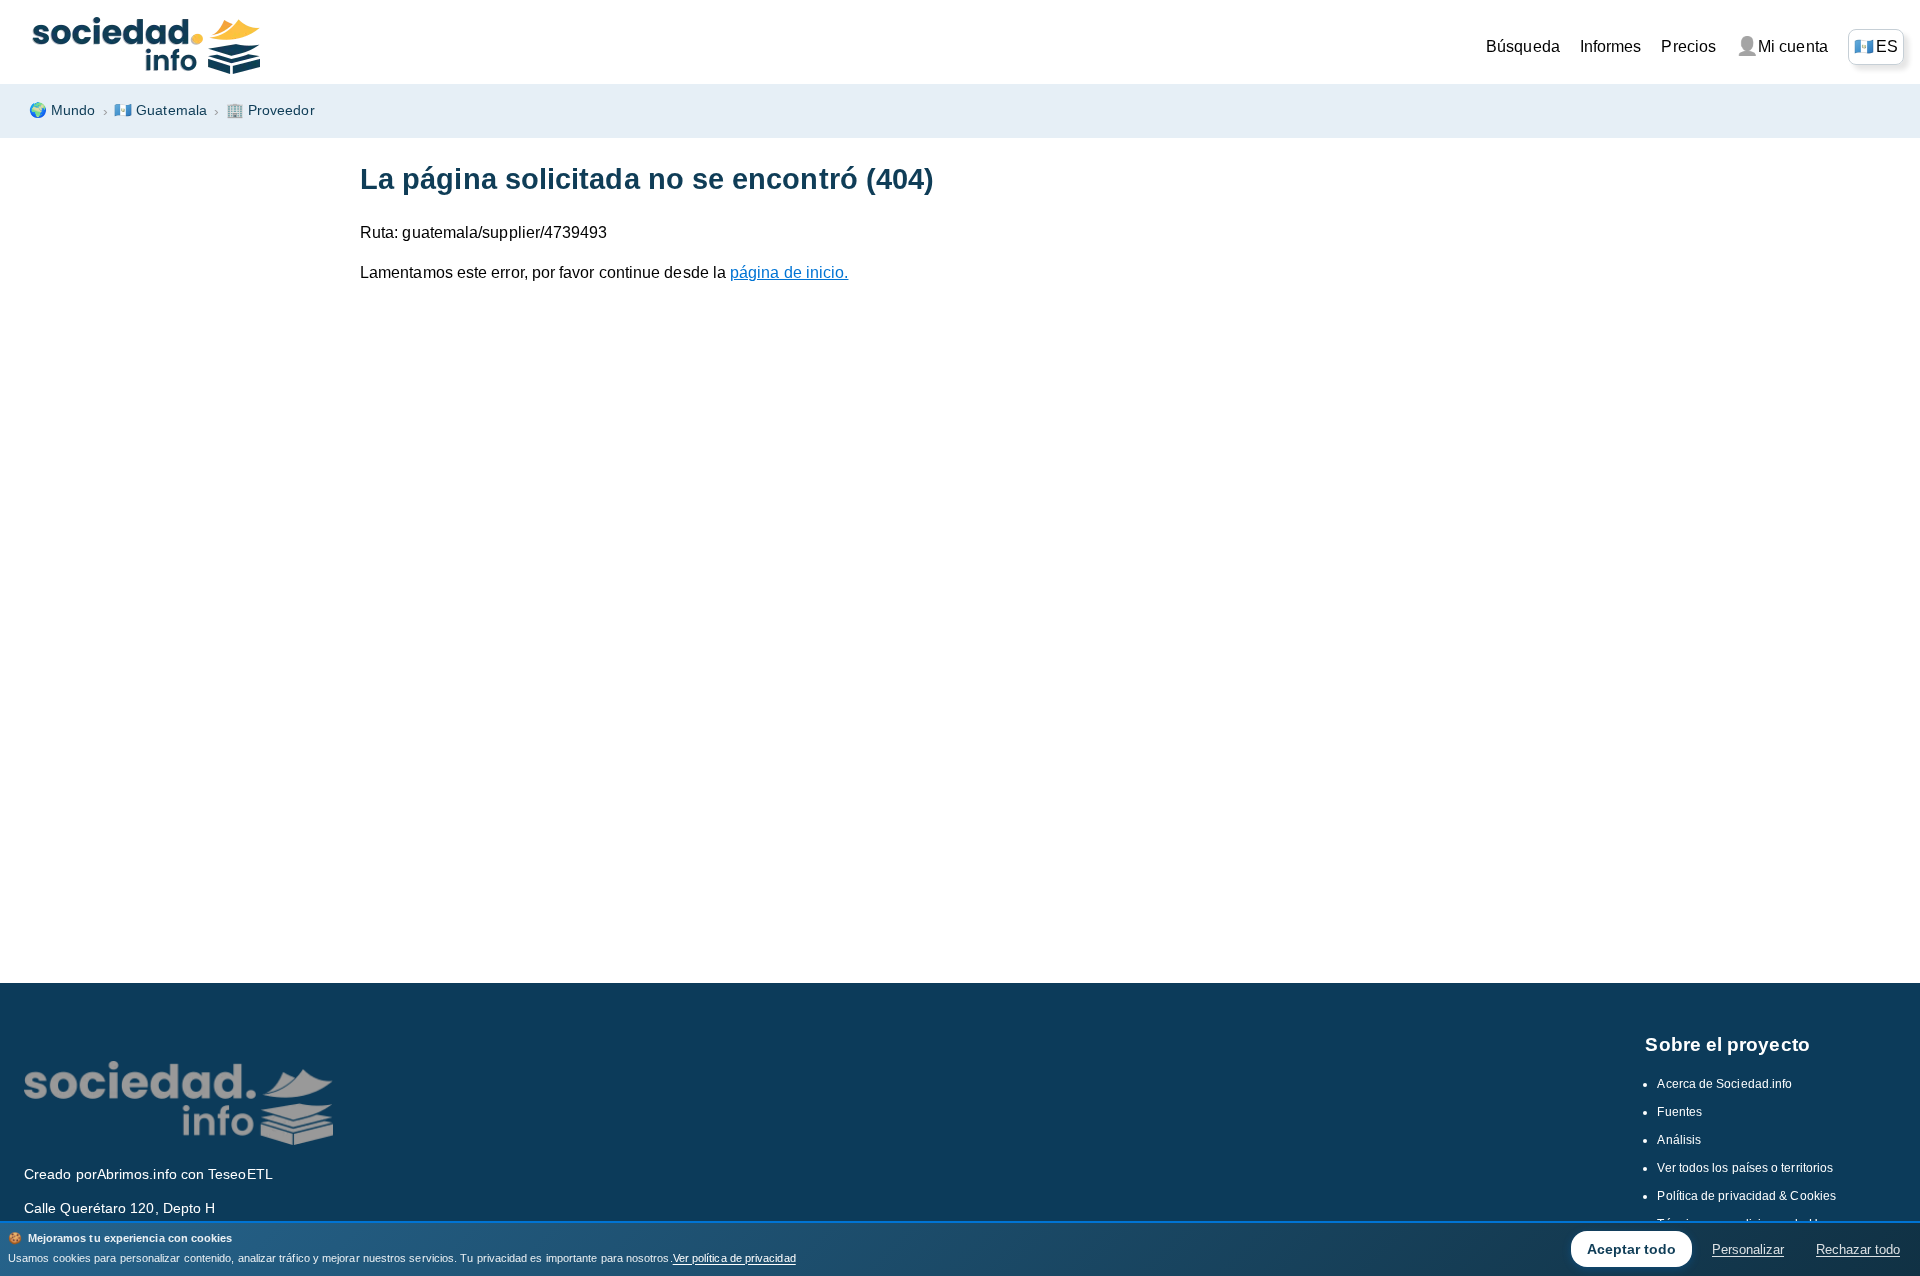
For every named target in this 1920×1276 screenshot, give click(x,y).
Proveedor (270, 110)
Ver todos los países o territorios (1745, 1168)
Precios (1688, 46)
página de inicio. (789, 272)
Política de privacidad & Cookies (1746, 1196)
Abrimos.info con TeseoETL (185, 1174)
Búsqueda (1523, 46)
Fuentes (1679, 1112)
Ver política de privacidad (734, 1258)
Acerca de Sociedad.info (1724, 1084)
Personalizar (1748, 1249)
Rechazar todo (1858, 1249)
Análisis (1679, 1140)
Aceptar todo (1631, 1249)
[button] (1876, 47)
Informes (1611, 46)
